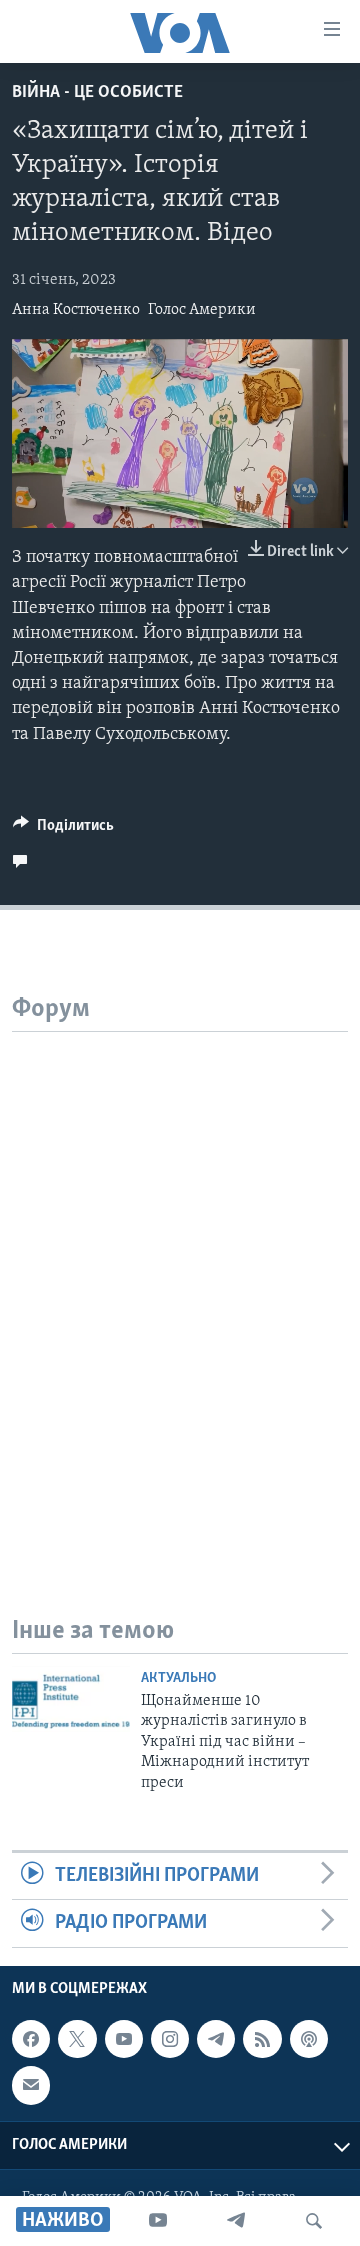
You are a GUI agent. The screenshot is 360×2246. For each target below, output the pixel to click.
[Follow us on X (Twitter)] (77, 2039)
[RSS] (262, 2039)
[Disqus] (180, 1282)
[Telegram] (236, 2221)
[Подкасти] (309, 2039)
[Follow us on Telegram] (216, 2039)
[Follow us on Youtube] (124, 2039)
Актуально (178, 1678)
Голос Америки (202, 310)
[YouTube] (158, 2221)
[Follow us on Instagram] (170, 2039)
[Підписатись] (31, 2085)
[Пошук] (314, 2221)
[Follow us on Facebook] (31, 2039)
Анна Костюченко (76, 310)
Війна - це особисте (97, 93)
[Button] (63, 830)
